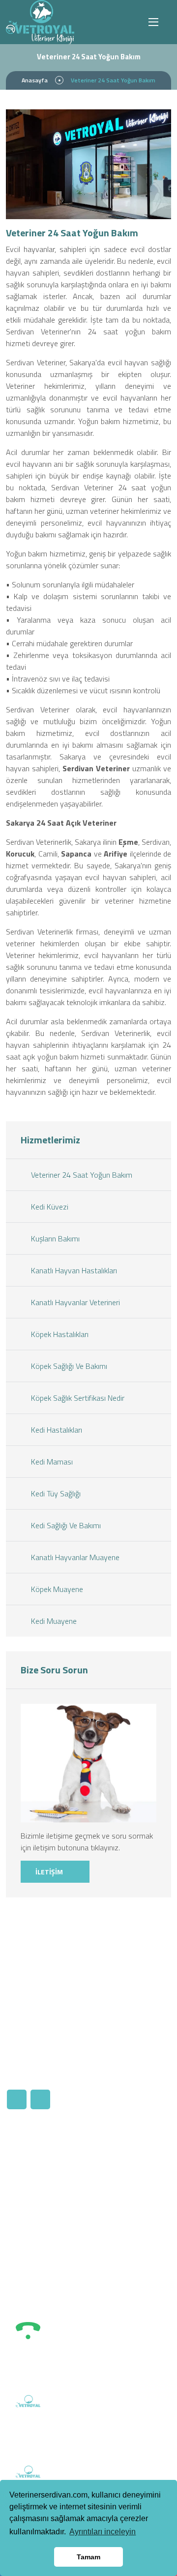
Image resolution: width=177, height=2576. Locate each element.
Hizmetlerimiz (38, 2174)
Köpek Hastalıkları (59, 1334)
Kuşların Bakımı (54, 1238)
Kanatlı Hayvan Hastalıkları (73, 1270)
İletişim (115, 2174)
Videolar (28, 2253)
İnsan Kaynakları (130, 2158)
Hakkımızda (34, 2158)
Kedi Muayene (53, 1621)
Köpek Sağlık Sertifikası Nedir (77, 1398)
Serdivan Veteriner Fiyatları (41, 2214)
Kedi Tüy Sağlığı (55, 1493)
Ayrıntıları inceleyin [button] (103, 2532)
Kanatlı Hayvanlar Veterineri (74, 1302)
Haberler (29, 2191)
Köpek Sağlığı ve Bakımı (68, 1366)
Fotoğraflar (33, 2236)
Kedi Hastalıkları (56, 1430)
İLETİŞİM (50, 1872)
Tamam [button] (88, 2557)
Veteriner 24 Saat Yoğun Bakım (81, 1175)
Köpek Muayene (56, 1589)
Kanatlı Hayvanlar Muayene (74, 1557)
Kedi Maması (51, 1462)
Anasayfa (35, 80)
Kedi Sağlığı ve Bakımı (65, 1525)
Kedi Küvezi (49, 1207)
